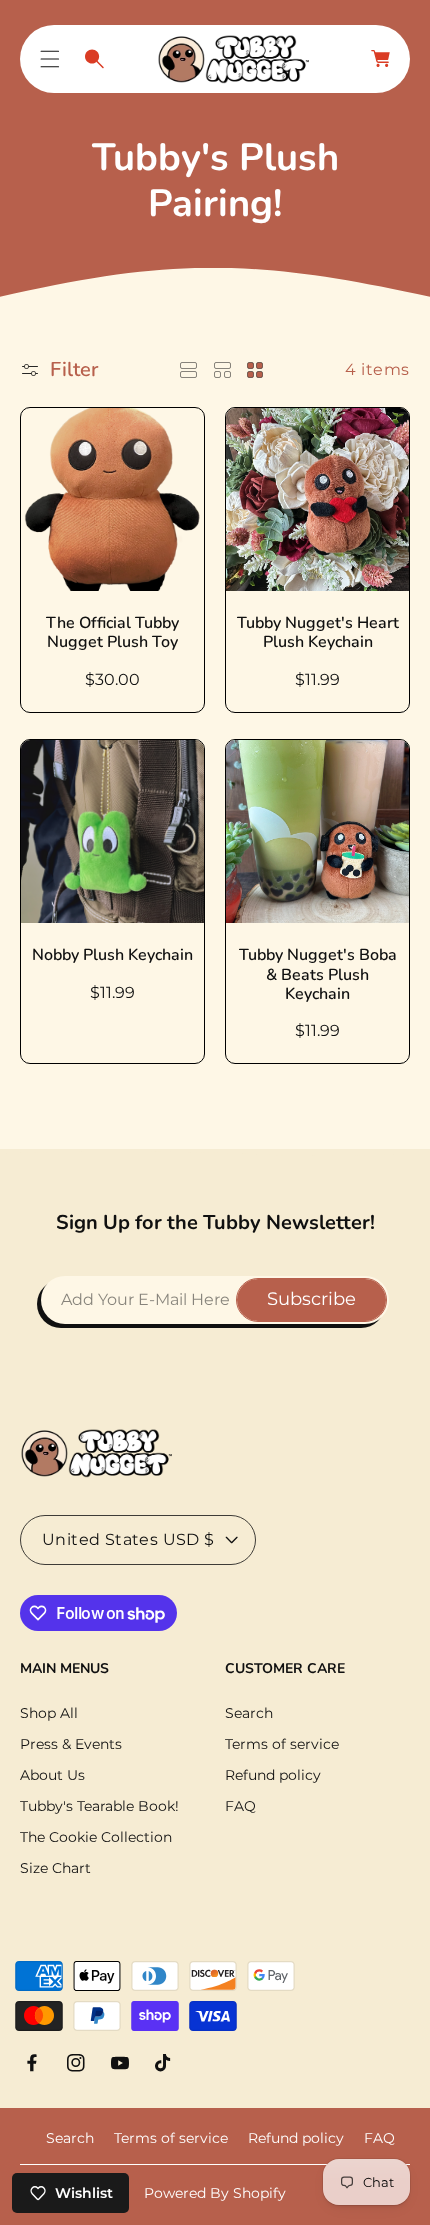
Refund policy (273, 1775)
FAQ (240, 1806)
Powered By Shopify (215, 2193)
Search (249, 1713)
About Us (52, 1775)
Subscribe (311, 1299)
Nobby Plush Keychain (112, 955)
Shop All (49, 1713)
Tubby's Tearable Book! (99, 1806)
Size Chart (55, 1868)
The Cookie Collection (96, 1837)
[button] (50, 59)
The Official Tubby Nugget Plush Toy (112, 633)
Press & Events (71, 1744)
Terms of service (282, 1744)
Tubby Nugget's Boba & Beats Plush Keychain (318, 975)
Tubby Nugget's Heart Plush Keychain (318, 633)
